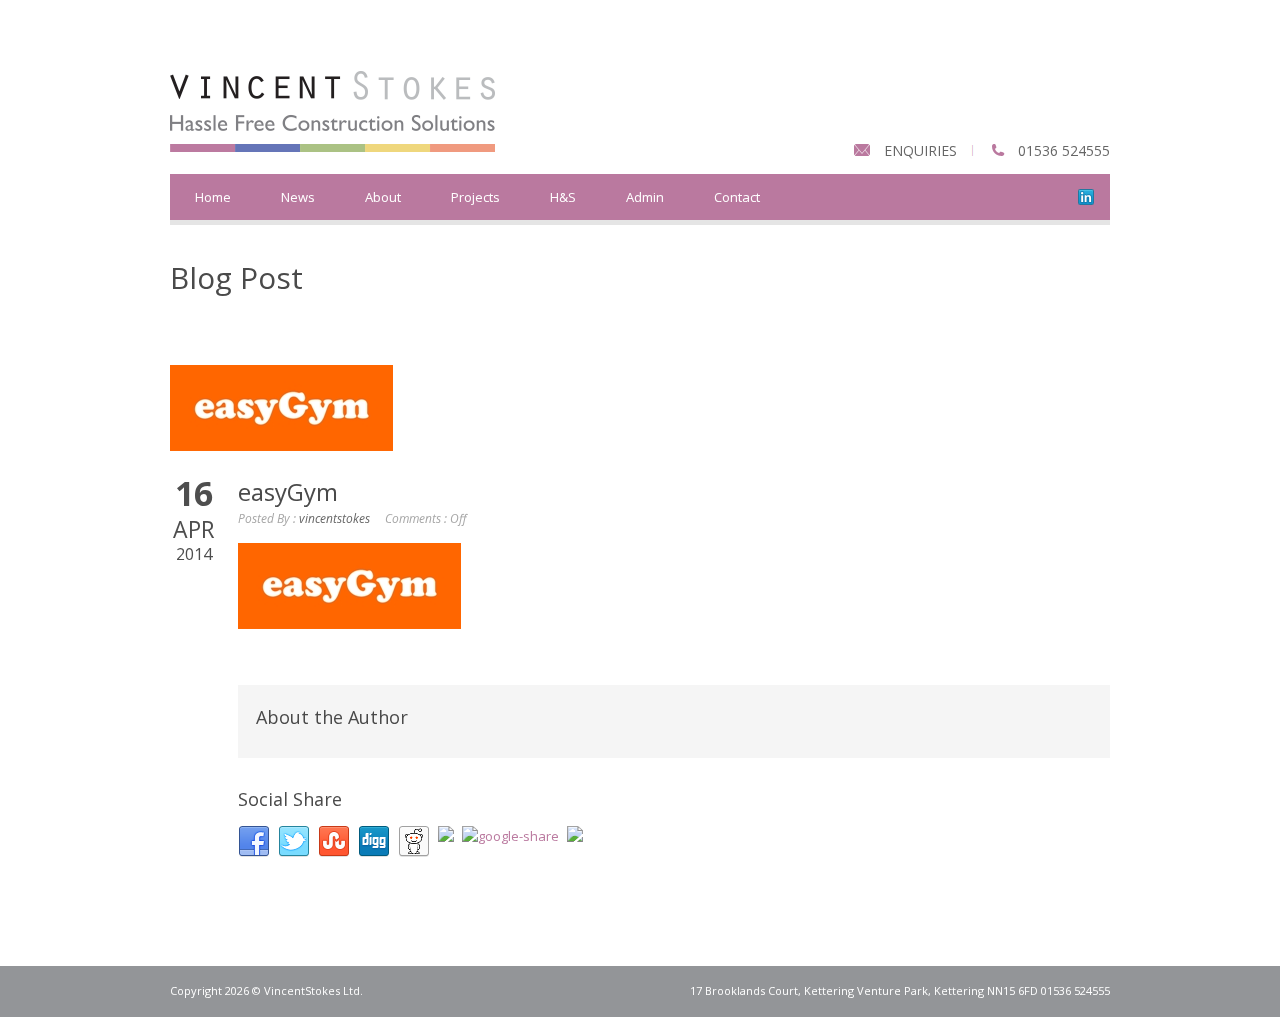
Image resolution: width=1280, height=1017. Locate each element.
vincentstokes (334, 518)
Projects (475, 197)
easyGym (288, 491)
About (383, 197)
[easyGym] (640, 408)
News (298, 197)
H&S (563, 197)
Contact (737, 197)
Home (213, 197)
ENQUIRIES (920, 150)
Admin (645, 197)
